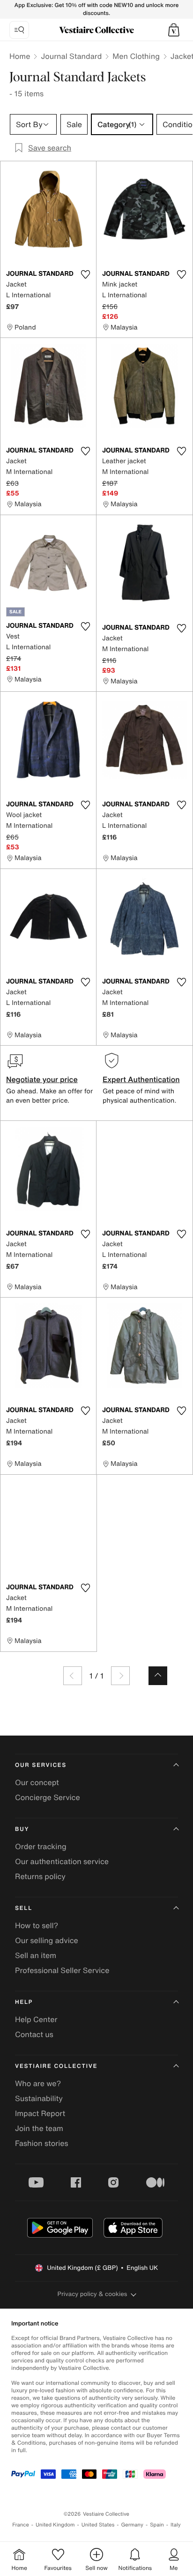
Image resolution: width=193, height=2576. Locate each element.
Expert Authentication (141, 1079)
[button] (174, 30)
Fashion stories (42, 2143)
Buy (22, 1829)
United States (98, 2525)
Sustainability (39, 2098)
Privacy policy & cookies (93, 2294)
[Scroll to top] (158, 1676)
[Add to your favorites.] (85, 274)
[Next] (120, 1676)
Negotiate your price (42, 1079)
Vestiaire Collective (56, 2066)
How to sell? (37, 1925)
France (21, 2525)
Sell (24, 1908)
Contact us (34, 2034)
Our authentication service (62, 1861)
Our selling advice (47, 1940)
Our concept (37, 1782)
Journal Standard (71, 56)
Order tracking (41, 1846)
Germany (132, 2525)
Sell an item (36, 1955)
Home (20, 56)
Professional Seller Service (62, 1970)
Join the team (39, 2128)
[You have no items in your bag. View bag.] (174, 30)
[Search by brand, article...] (19, 30)
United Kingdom (55, 2525)
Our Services (41, 1765)
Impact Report (40, 2113)
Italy (176, 2525)
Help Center (36, 2019)
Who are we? (38, 2083)
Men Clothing (136, 56)
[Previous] (73, 1676)
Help (24, 2002)
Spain (157, 2525)
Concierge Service (48, 1797)
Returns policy (40, 1876)
